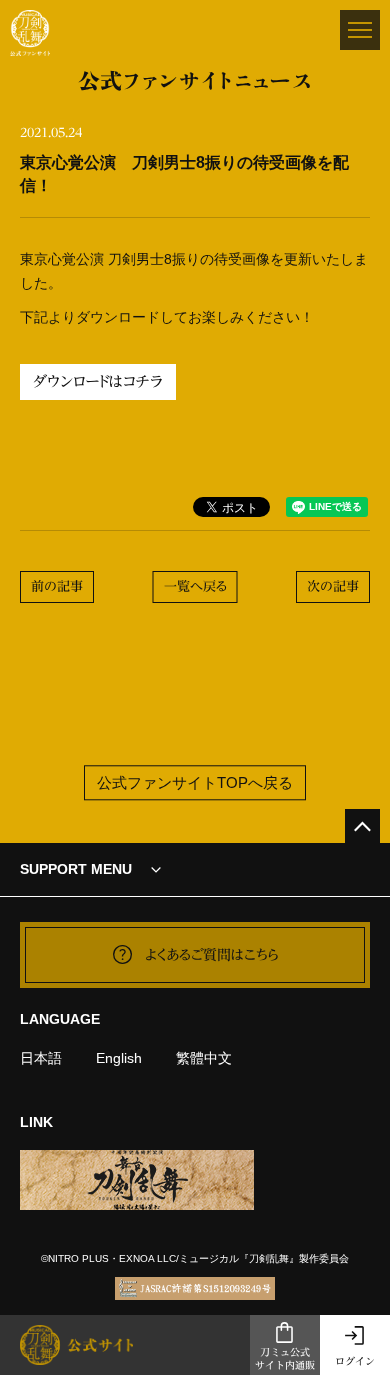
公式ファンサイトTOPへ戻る (195, 782)
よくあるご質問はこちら (212, 955)
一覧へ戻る (195, 586)
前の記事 (57, 586)
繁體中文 (204, 1058)
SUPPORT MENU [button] (76, 869)
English (119, 1058)
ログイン (355, 1361)
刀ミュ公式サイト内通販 (285, 1358)
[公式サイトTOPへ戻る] (362, 826)
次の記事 (333, 586)
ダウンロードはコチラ (98, 381)
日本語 (41, 1058)
